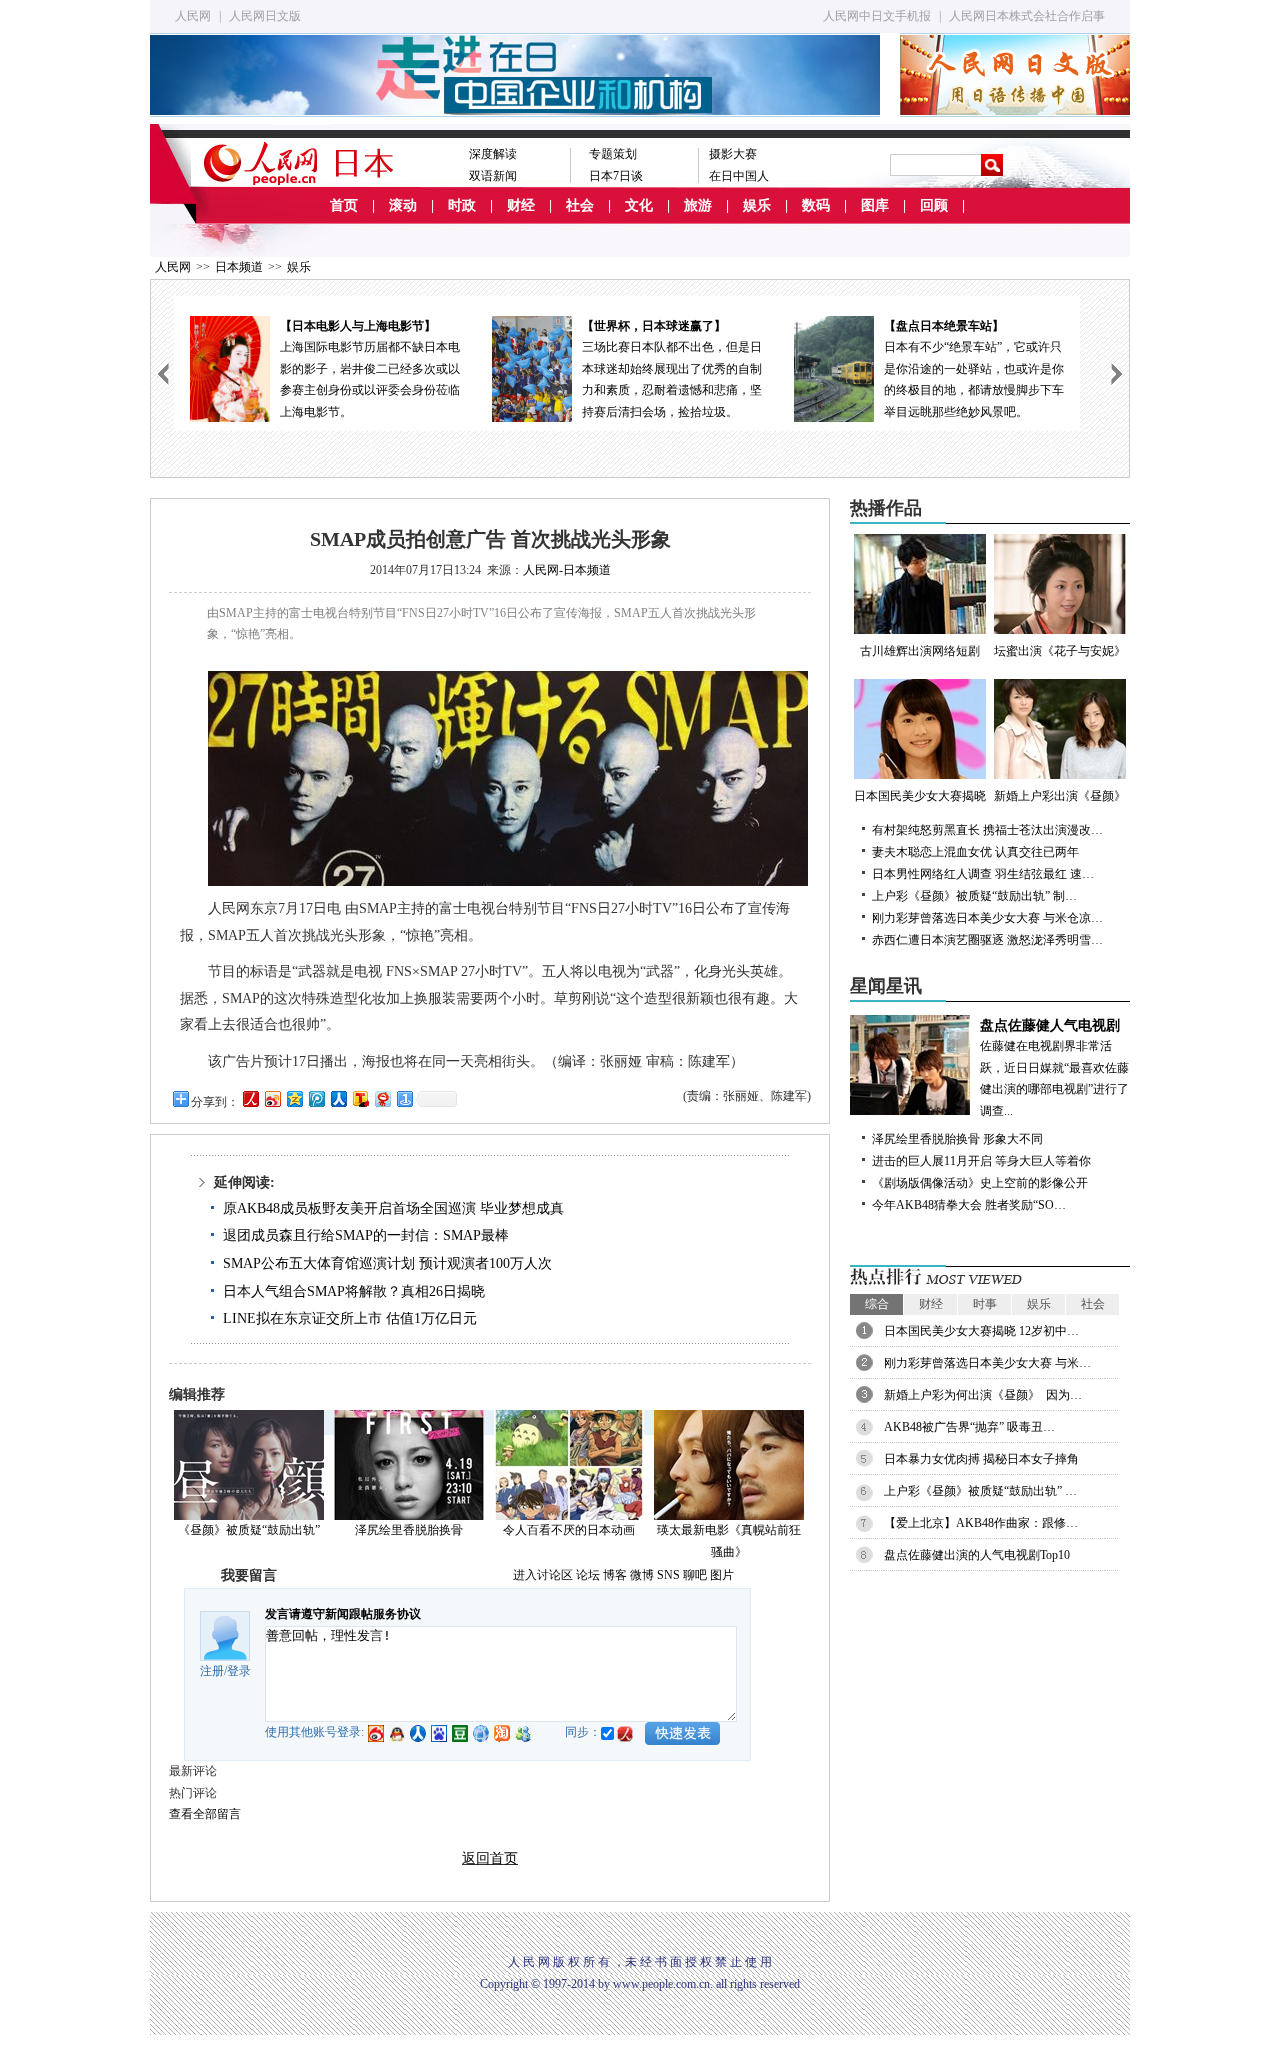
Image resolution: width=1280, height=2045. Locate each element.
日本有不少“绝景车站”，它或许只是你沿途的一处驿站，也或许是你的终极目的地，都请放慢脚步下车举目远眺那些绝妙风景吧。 (974, 369)
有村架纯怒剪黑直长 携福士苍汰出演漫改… (987, 830)
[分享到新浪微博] (272, 1098)
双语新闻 (493, 176)
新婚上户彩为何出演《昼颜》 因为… (983, 1395)
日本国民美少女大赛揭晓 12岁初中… (981, 1331)
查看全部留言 (205, 1814)
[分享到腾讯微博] (316, 1098)
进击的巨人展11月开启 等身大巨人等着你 (981, 1161)
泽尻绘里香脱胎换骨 (409, 1530)
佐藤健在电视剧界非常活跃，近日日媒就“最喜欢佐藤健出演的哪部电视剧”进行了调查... (1054, 1068)
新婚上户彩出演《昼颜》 (1060, 796)
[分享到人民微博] (250, 1098)
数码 (816, 205)
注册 (212, 1671)
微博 (642, 1575)
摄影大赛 (733, 154)
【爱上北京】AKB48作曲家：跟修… (981, 1523)
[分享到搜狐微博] (360, 1098)
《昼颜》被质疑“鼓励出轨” (249, 1530)
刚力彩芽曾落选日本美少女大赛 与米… (987, 1363)
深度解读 (493, 154)
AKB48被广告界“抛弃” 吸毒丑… (969, 1427)
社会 (580, 205)
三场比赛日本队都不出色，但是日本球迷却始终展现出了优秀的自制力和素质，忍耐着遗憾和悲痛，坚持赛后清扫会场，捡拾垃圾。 (672, 369)
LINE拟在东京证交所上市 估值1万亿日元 (350, 1318)
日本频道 (239, 267)
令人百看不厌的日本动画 (569, 1530)
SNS (668, 1575)
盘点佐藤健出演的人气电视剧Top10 (977, 1555)
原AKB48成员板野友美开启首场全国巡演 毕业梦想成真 (393, 1208)
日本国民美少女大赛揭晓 (920, 796)
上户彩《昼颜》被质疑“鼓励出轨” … (980, 1491)
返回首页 (490, 1858)
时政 (462, 205)
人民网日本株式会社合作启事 (1027, 16)
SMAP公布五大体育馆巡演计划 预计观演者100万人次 (387, 1263)
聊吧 (695, 1575)
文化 (639, 205)
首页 (344, 205)
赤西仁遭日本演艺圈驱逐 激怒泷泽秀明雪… (987, 940)
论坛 (588, 1575)
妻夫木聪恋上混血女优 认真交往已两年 (975, 852)
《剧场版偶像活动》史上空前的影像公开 (980, 1183)
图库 (875, 205)
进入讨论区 (543, 1575)
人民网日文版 (265, 16)
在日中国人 (739, 176)
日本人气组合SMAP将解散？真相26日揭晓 (354, 1291)
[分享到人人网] (338, 1098)
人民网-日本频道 (567, 570)
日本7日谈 (616, 176)
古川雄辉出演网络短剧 (920, 651)
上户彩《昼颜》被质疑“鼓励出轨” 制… (974, 896)
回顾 (934, 205)
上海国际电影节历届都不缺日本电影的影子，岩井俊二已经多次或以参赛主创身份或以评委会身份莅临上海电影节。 (370, 369)
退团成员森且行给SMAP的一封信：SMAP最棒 (366, 1235)
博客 (615, 1575)
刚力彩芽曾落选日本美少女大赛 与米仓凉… (987, 918)
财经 (521, 205)
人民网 (193, 16)
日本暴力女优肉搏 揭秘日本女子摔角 (981, 1459)
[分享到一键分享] (404, 1098)
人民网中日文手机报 (877, 16)
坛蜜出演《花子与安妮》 (1060, 651)
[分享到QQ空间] (294, 1098)
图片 (722, 1575)
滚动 (403, 205)
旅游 (698, 205)
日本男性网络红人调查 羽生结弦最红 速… (983, 874)
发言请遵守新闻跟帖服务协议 (343, 1614)
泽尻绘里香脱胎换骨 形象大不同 (957, 1139)
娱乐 (757, 205)
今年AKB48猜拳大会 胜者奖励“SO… (969, 1205)
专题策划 (613, 154)
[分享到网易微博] (382, 1098)
